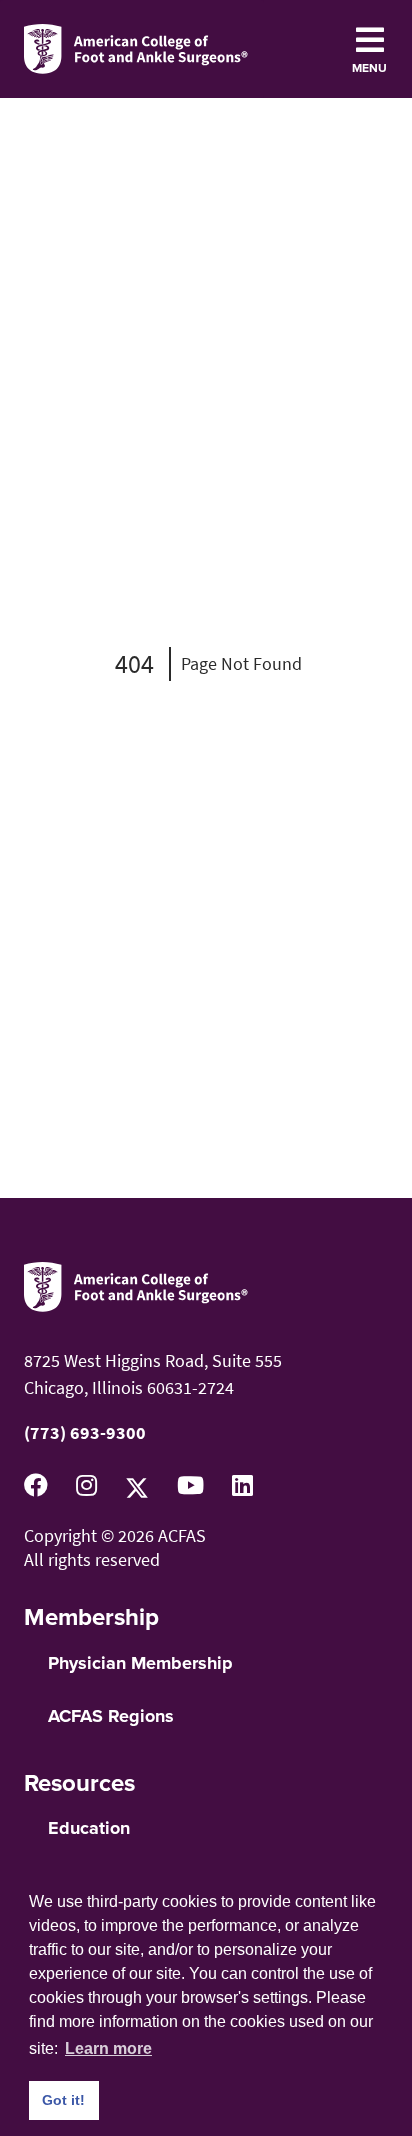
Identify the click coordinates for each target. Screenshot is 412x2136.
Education (89, 1828)
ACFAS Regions (111, 1716)
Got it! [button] (63, 2100)
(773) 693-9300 (85, 1432)
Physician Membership (140, 1663)
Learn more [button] (108, 2048)
